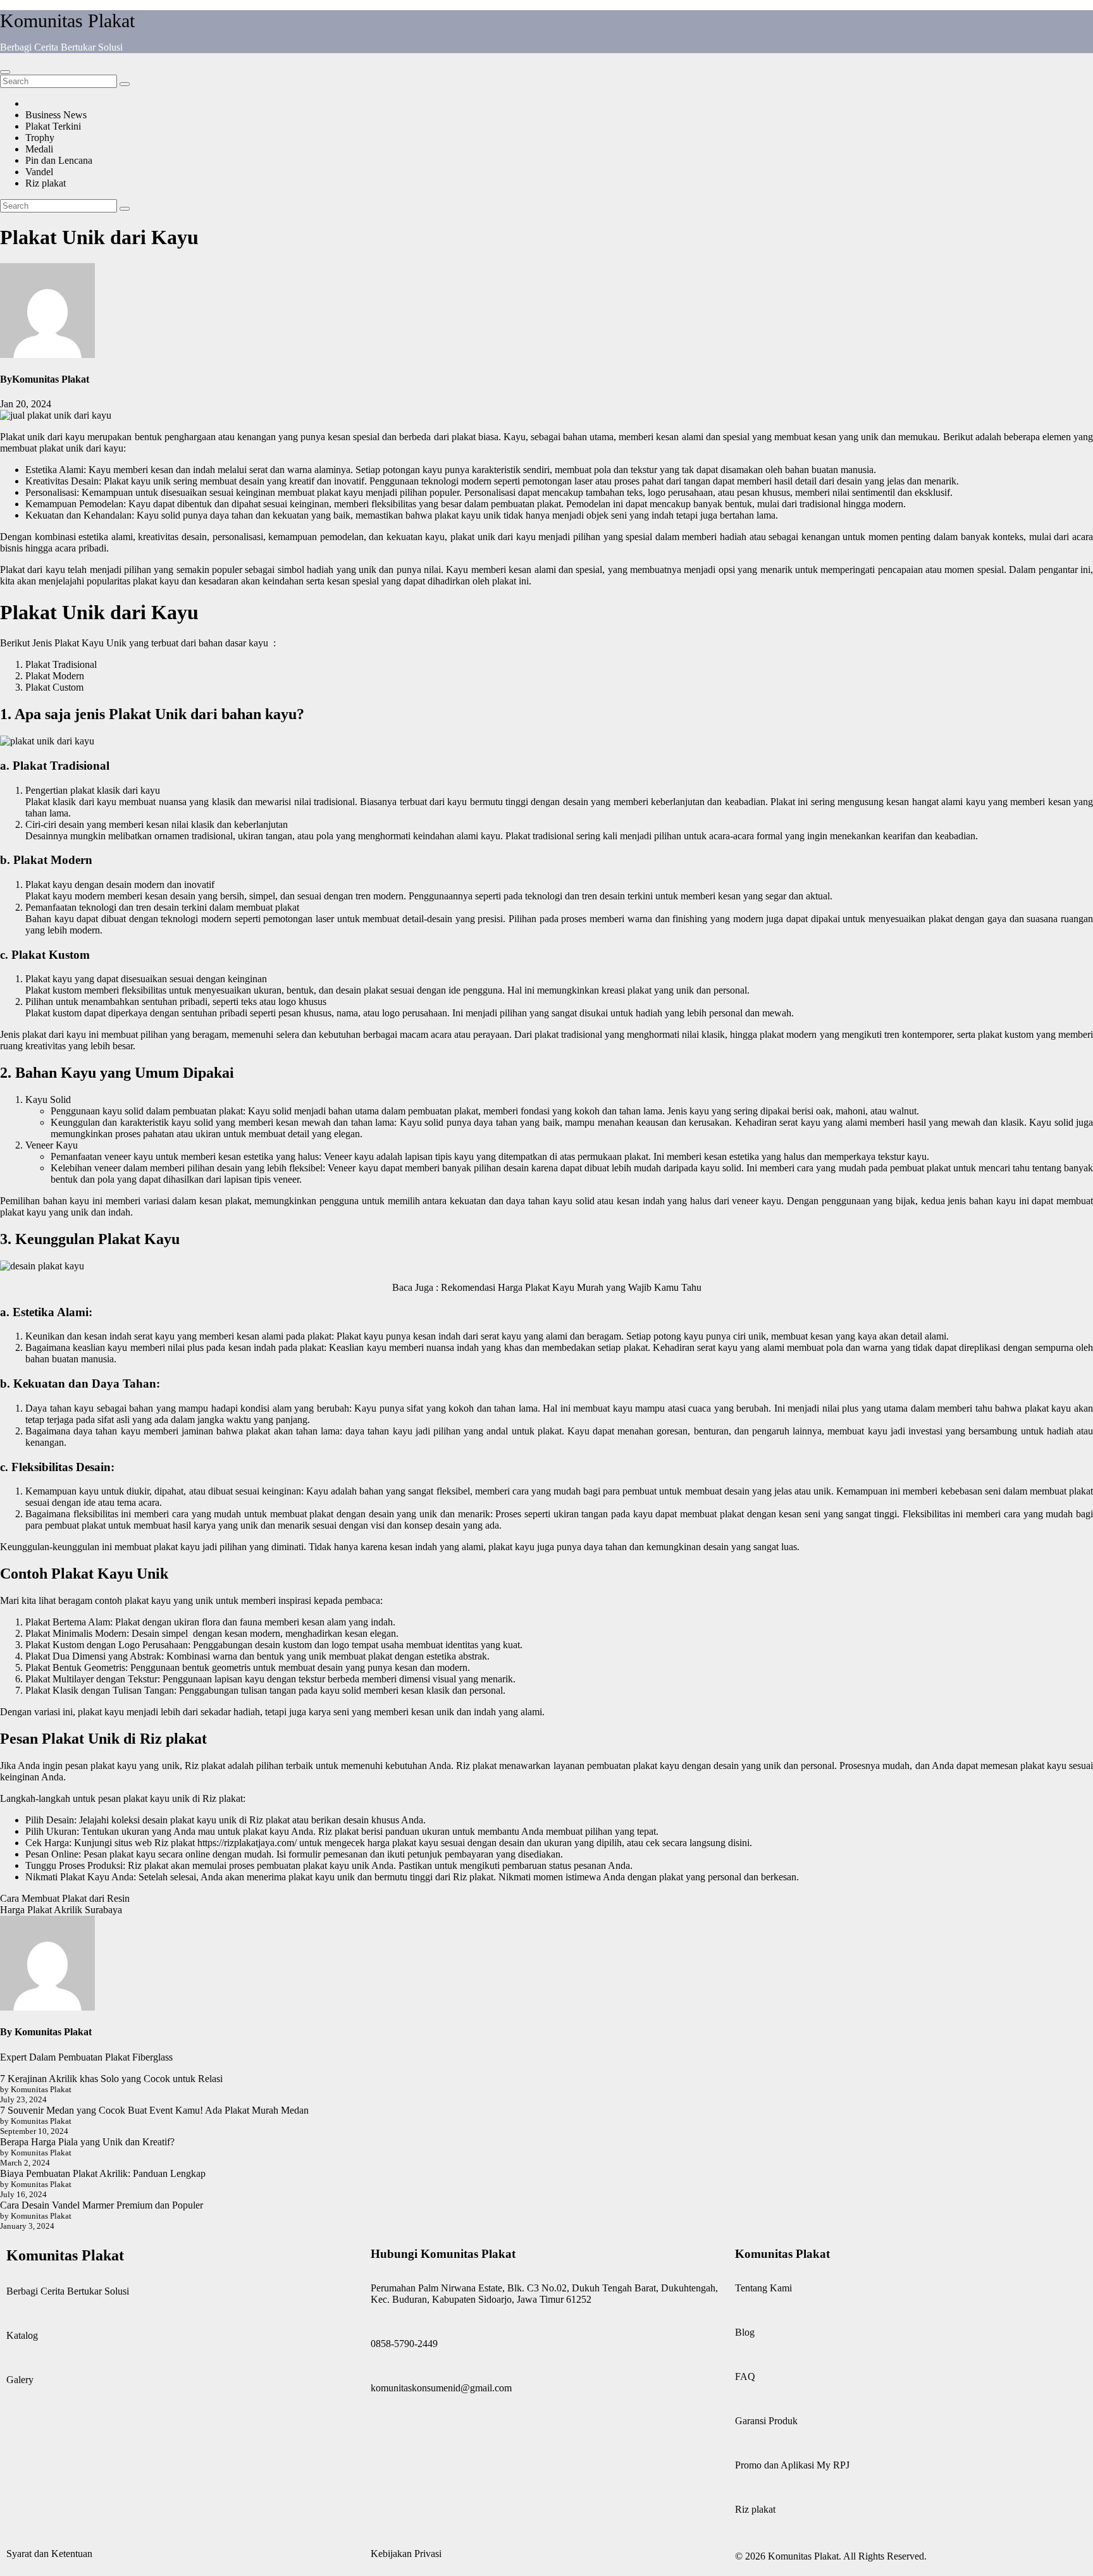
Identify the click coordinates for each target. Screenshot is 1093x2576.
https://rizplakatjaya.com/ (247, 1843)
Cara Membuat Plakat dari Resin (65, 1898)
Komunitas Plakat (67, 21)
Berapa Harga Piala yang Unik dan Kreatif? (87, 2142)
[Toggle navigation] (5, 72)
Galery (20, 2380)
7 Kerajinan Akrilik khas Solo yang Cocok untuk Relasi (111, 2079)
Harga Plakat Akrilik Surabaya (61, 1910)
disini (739, 1843)
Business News (56, 115)
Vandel (39, 172)
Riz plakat (46, 183)
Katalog (22, 2335)
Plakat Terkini (53, 126)
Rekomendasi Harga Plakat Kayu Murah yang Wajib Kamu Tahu (571, 1287)
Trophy (40, 138)
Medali (39, 149)
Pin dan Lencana (59, 160)
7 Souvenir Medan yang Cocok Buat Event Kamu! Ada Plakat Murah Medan (154, 2110)
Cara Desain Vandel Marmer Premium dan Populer (102, 2205)
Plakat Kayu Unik (90, 643)
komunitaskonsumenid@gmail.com (441, 2388)
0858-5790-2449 (404, 2344)
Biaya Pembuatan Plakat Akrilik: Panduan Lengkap (103, 2173)
